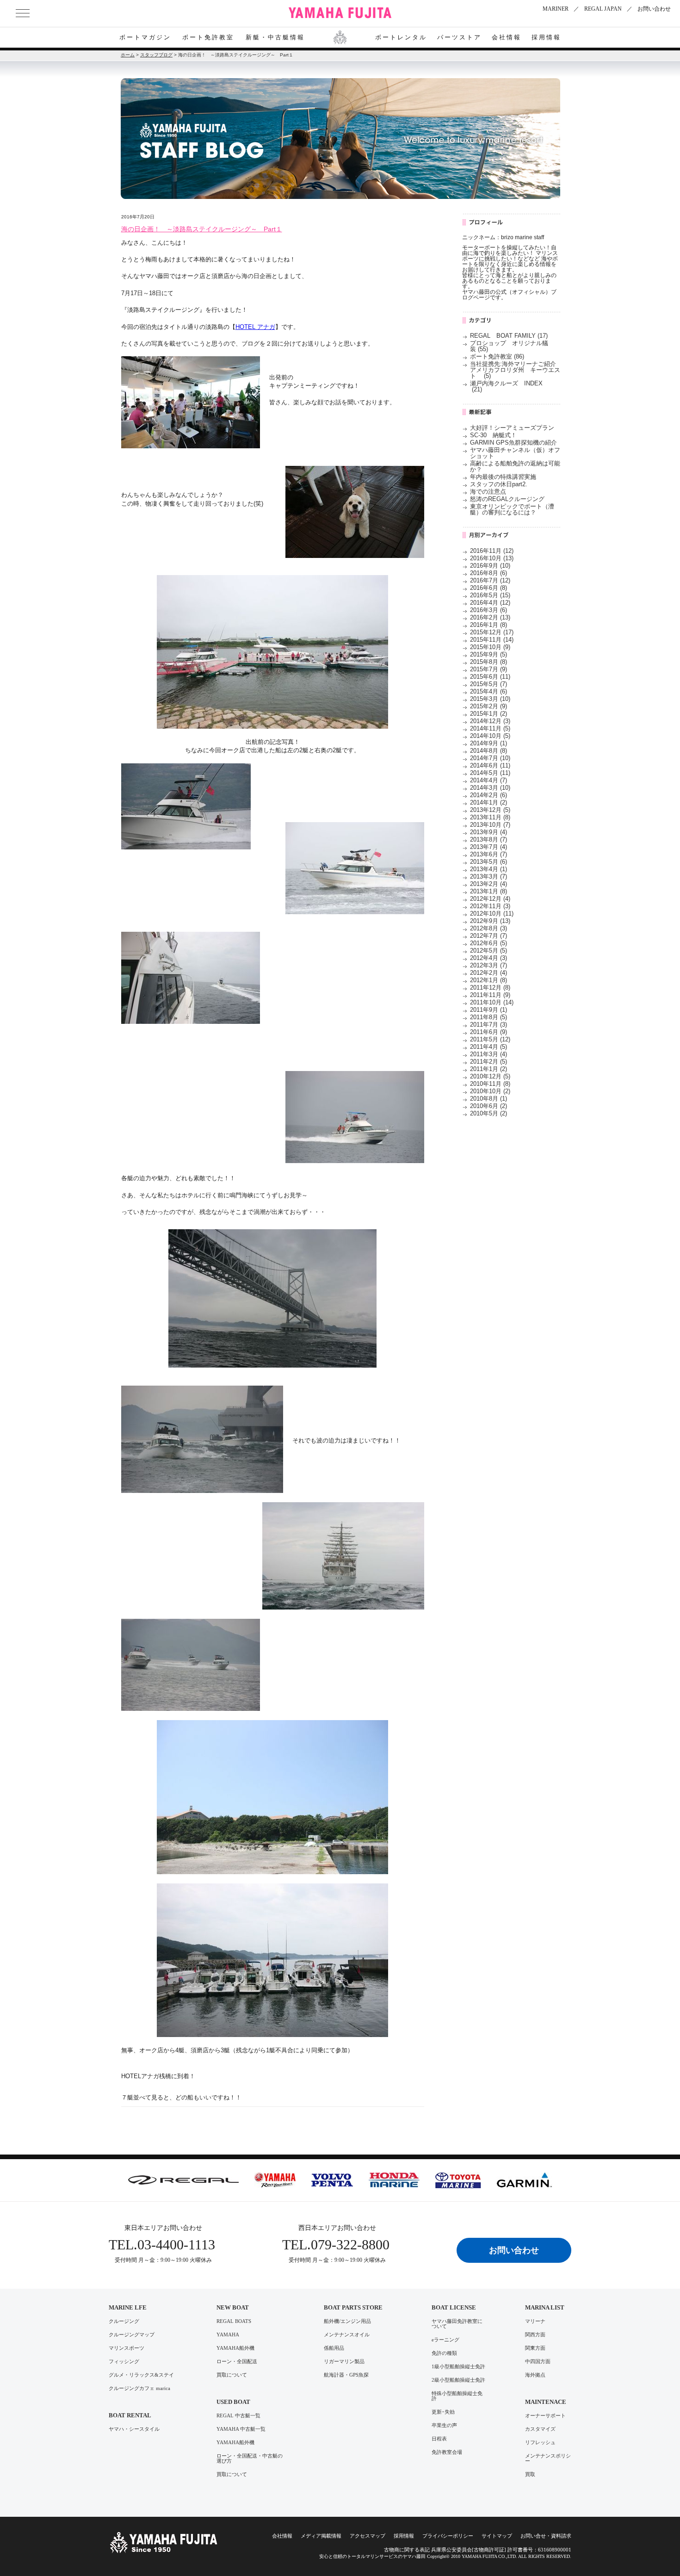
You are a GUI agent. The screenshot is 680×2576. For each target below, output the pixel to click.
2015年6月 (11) (490, 677)
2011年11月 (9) (490, 995)
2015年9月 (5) (488, 654)
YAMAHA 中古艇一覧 (241, 2429)
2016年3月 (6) (488, 610)
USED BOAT (233, 2402)
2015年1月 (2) (488, 714)
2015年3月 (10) (490, 699)
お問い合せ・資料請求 (546, 2536)
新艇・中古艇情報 (275, 37)
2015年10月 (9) (490, 647)
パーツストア (459, 37)
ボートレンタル (401, 37)
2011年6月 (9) (488, 1032)
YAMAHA (228, 2335)
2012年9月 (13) (490, 921)
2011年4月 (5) (488, 1047)
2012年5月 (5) (488, 951)
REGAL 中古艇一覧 (238, 2416)
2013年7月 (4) (488, 847)
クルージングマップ (132, 2335)
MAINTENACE (546, 2402)
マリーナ (535, 2321)
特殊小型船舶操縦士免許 (457, 2396)
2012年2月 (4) (488, 973)
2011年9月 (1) (488, 1010)
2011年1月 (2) (488, 1069)
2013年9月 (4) (488, 832)
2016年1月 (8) (488, 625)
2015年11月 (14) (492, 640)
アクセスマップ (368, 2536)
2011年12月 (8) (490, 988)
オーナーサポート (545, 2416)
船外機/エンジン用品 (347, 2321)
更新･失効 (443, 2412)
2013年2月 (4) (488, 884)
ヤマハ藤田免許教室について (457, 2324)
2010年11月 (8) (490, 1084)
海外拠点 (535, 2375)
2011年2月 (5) (488, 1062)
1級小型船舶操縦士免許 (458, 2367)
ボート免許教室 (208, 37)
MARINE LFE (128, 2307)
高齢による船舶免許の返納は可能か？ (515, 466)
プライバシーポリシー (448, 2536)
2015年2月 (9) (488, 706)
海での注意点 (488, 492)
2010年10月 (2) (490, 1091)
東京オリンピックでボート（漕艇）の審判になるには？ (512, 509)
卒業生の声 (444, 2425)
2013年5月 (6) (488, 862)
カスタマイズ (540, 2429)
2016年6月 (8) (488, 588)
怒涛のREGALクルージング (507, 499)
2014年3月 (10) (490, 788)
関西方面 (535, 2335)
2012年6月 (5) (488, 943)
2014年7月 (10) (490, 758)
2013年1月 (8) (488, 891)
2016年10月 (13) (492, 558)
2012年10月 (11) (492, 913)
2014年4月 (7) (488, 780)
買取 (530, 2474)
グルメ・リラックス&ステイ (141, 2375)
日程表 (439, 2439)
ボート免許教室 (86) (497, 356)
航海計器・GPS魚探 (346, 2375)
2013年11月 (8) (490, 817)
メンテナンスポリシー (548, 2458)
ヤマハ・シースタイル (134, 2429)
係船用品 (334, 2348)
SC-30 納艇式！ (493, 435)
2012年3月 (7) (488, 965)
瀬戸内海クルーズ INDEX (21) (509, 386)
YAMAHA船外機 (235, 2348)
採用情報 (546, 37)
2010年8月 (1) (488, 1099)
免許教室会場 (447, 2452)
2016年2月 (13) (490, 617)
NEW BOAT (233, 2307)
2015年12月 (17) (492, 632)
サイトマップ (497, 2536)
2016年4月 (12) (490, 603)
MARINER (556, 9)
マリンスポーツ (127, 2348)
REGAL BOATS (234, 2321)
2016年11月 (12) (492, 551)
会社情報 (507, 37)
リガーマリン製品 (344, 2362)
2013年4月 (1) (488, 869)
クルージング (124, 2321)
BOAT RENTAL (130, 2415)
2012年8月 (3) (488, 928)
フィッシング (124, 2362)
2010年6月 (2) (488, 1106)
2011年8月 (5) (488, 1017)
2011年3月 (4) (488, 1054)
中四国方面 (538, 2362)
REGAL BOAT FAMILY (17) (509, 336)
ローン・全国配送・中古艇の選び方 (250, 2458)
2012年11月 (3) (490, 906)
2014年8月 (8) (488, 751)
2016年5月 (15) (490, 595)
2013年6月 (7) (488, 854)
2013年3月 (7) (488, 876)
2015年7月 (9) (488, 669)
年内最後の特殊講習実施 (503, 477)
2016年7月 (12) (490, 580)
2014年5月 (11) (490, 773)
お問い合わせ (654, 9)
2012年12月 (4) (490, 899)
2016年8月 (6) (488, 573)
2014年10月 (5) (490, 736)
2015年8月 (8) (488, 662)
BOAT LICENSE (454, 2307)
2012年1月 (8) (488, 980)
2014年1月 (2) (488, 802)
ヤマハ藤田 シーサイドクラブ (340, 13)
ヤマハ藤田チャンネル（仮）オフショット (515, 453)
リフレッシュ (540, 2443)
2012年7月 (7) (488, 936)
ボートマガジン (145, 37)
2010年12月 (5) (490, 1076)
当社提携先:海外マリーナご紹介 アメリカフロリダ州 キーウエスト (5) (519, 370)
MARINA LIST (545, 2307)
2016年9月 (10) (490, 566)
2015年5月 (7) (488, 684)
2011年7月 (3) (488, 1025)
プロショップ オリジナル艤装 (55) (509, 346)
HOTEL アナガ (255, 327)
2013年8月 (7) (488, 839)
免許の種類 (444, 2353)
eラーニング (445, 2340)
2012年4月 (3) (488, 958)
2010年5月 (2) (488, 1113)
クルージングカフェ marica (139, 2388)
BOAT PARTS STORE (353, 2307)
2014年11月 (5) (490, 728)
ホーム (128, 55)
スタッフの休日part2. (499, 484)
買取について (232, 2375)
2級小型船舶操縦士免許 (458, 2380)
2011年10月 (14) (492, 1002)
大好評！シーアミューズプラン (512, 428)
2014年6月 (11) (490, 765)
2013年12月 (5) (490, 810)
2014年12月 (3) (490, 721)
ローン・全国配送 (237, 2362)
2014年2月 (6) (488, 795)
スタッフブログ (156, 55)
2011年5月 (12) (490, 1039)
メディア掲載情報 (321, 2536)
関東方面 (535, 2348)
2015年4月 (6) (488, 691)
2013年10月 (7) (490, 825)
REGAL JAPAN (603, 9)
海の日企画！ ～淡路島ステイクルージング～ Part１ (202, 229)
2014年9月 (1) (488, 743)
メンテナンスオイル (347, 2335)
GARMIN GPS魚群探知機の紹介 (513, 443)
